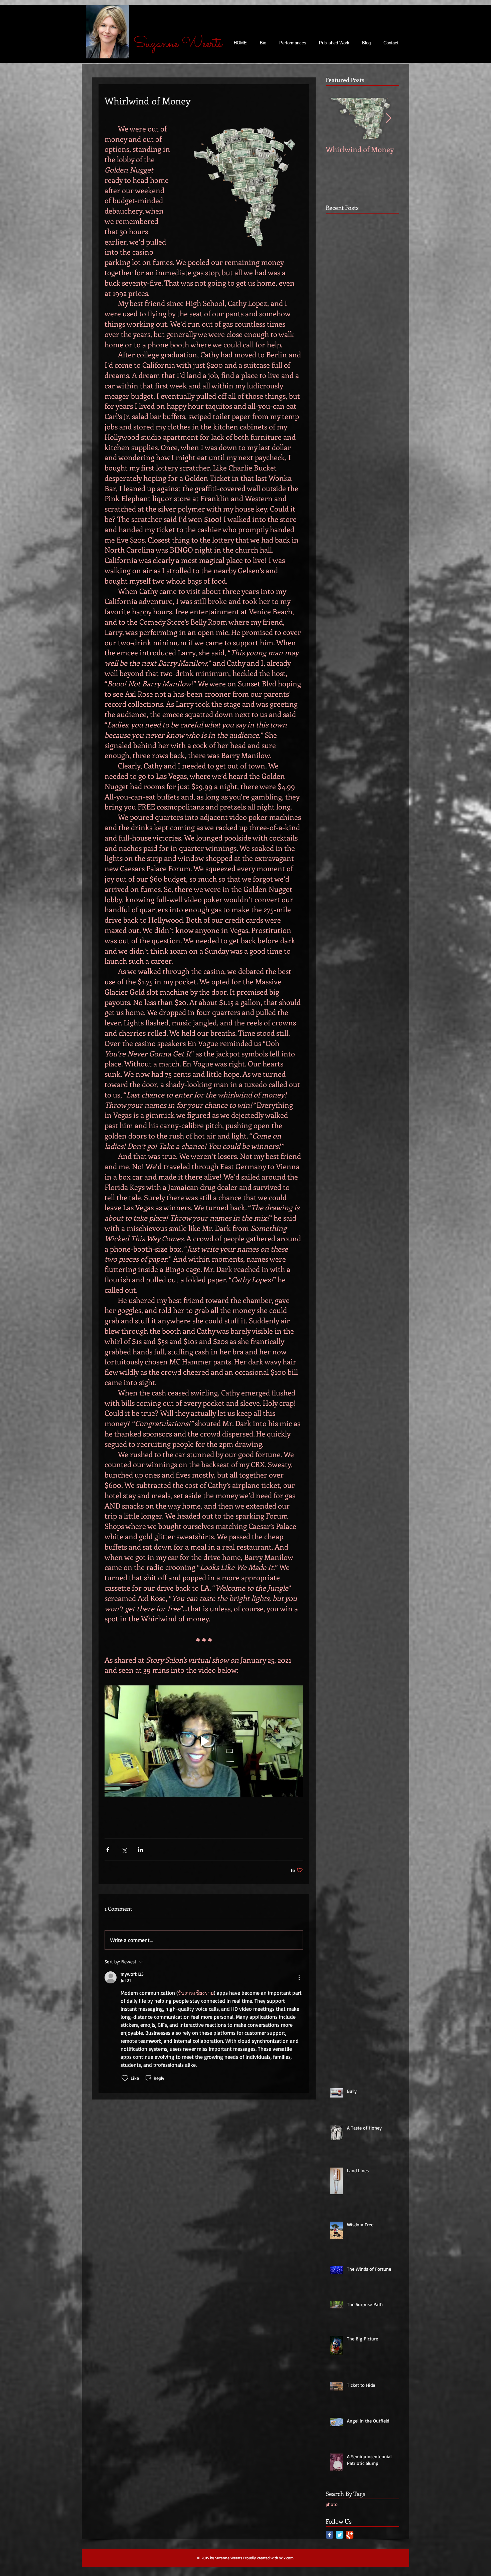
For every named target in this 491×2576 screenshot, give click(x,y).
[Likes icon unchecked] (125, 2078)
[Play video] (204, 1741)
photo (332, 2504)
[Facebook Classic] (330, 2535)
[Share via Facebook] (108, 1850)
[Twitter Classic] (340, 2535)
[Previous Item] (336, 118)
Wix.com (286, 2558)
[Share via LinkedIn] (140, 1850)
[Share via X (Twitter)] (124, 1850)
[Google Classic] (350, 2535)
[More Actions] (299, 1977)
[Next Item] (388, 118)
